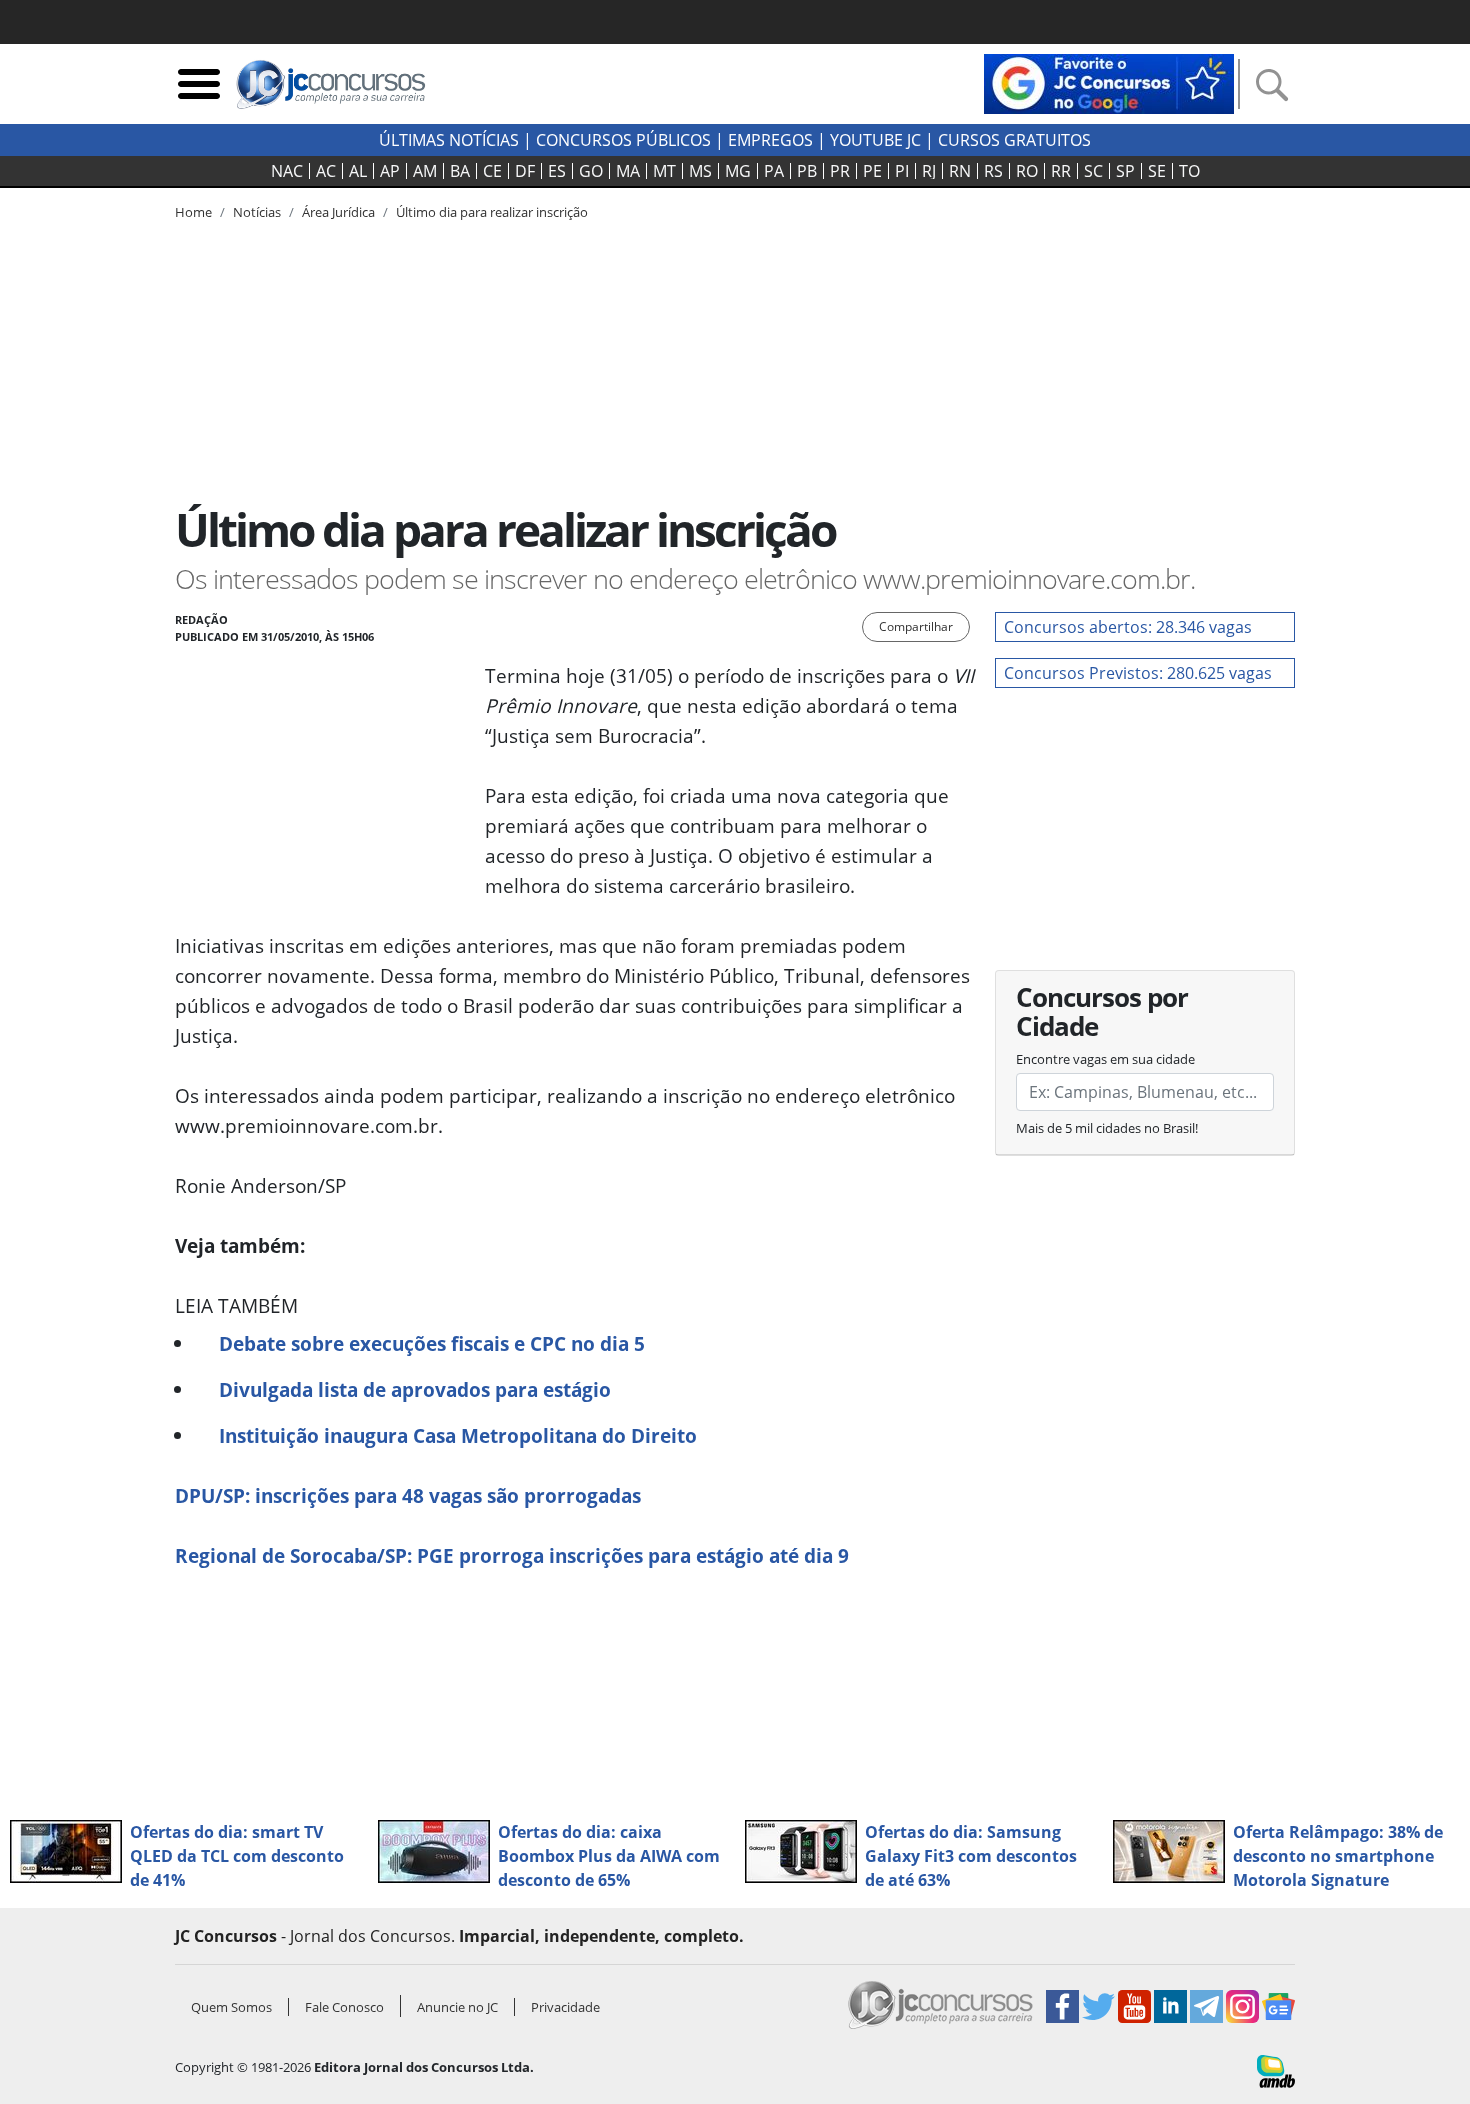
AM (425, 171)
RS (993, 171)
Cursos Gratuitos (1014, 140)
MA (628, 171)
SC (1093, 171)
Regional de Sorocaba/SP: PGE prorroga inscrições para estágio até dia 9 (512, 1555)
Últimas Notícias (449, 140)
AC (326, 171)
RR (1061, 171)
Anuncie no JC (457, 2007)
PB (807, 171)
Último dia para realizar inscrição (492, 212)
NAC (287, 171)
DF (525, 171)
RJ (929, 171)
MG (738, 171)
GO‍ (591, 171)
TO (1189, 171)
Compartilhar (916, 626)
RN (960, 171)
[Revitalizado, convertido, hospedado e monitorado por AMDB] (1276, 2070)
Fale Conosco (344, 2007)
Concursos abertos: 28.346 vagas (1128, 627)
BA (460, 171)
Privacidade (565, 2007)
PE (872, 171)
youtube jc (875, 140)
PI (902, 171)
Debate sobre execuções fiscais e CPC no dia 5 (432, 1343)
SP (1125, 171)
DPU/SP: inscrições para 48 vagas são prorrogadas (408, 1495)
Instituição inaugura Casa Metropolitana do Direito (458, 1435)
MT (664, 171)
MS (700, 171)
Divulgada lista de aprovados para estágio (415, 1389)
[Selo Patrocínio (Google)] (1109, 82)
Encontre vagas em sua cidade (1105, 1059)
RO (1027, 171)
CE (492, 171)
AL (358, 171)
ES (557, 171)
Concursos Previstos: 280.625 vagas (1138, 673)
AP (390, 171)
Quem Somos (231, 2007)
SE (1157, 171)
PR (840, 171)
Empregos (770, 140)
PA (774, 171)
